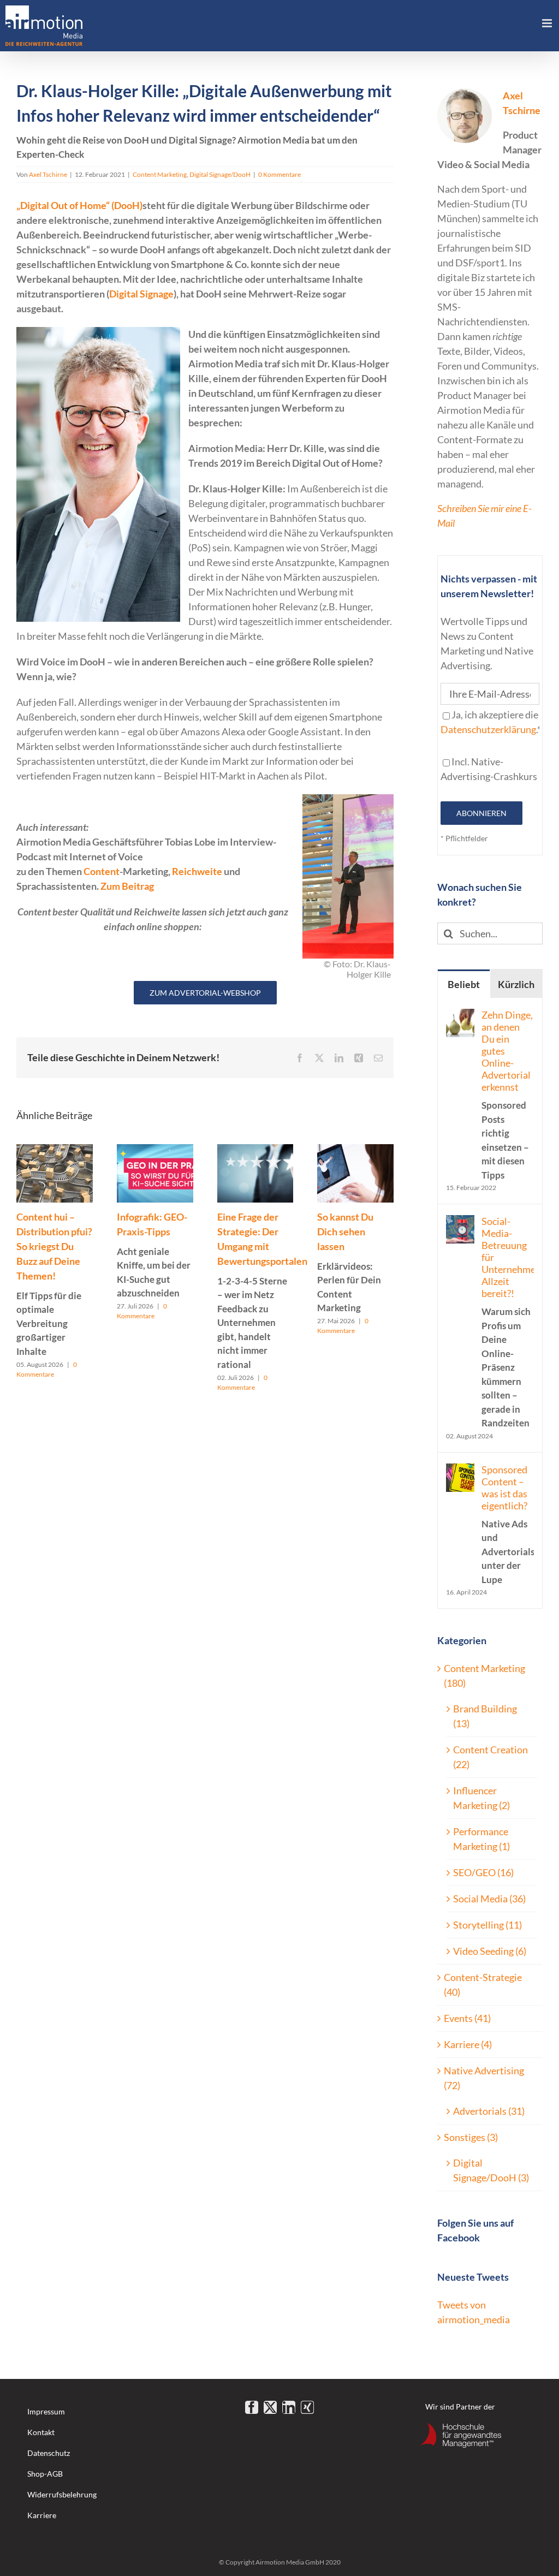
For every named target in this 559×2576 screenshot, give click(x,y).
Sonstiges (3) (471, 2137)
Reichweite (197, 871)
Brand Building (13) (485, 1716)
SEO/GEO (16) (483, 1872)
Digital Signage (141, 294)
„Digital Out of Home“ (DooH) (79, 205)
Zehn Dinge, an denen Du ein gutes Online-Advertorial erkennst (507, 1095)
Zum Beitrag (127, 886)
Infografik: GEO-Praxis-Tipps (154, 1255)
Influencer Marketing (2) (481, 1798)
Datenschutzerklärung (488, 729)
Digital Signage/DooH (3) (491, 2170)
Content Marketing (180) (484, 1676)
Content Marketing (160, 174)
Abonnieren (481, 813)
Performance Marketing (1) (481, 1839)
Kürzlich (516, 984)
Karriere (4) (468, 2044)
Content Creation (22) (490, 1757)
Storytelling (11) (487, 1925)
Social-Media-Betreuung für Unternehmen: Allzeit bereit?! (508, 1322)
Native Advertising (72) (484, 2078)
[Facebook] (252, 2407)
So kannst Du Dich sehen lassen (349, 1262)
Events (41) (467, 2018)
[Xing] (307, 2407)
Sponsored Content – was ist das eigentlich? (508, 1524)
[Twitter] (270, 2407)
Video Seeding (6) (490, 1951)
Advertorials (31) (489, 2111)
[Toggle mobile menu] (548, 23)
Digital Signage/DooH (220, 174)
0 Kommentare (279, 174)
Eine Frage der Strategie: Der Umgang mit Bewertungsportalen (262, 1290)
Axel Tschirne (48, 174)
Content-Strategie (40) (483, 1985)
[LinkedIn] (289, 2407)
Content (102, 871)
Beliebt (464, 984)
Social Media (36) (489, 1899)
